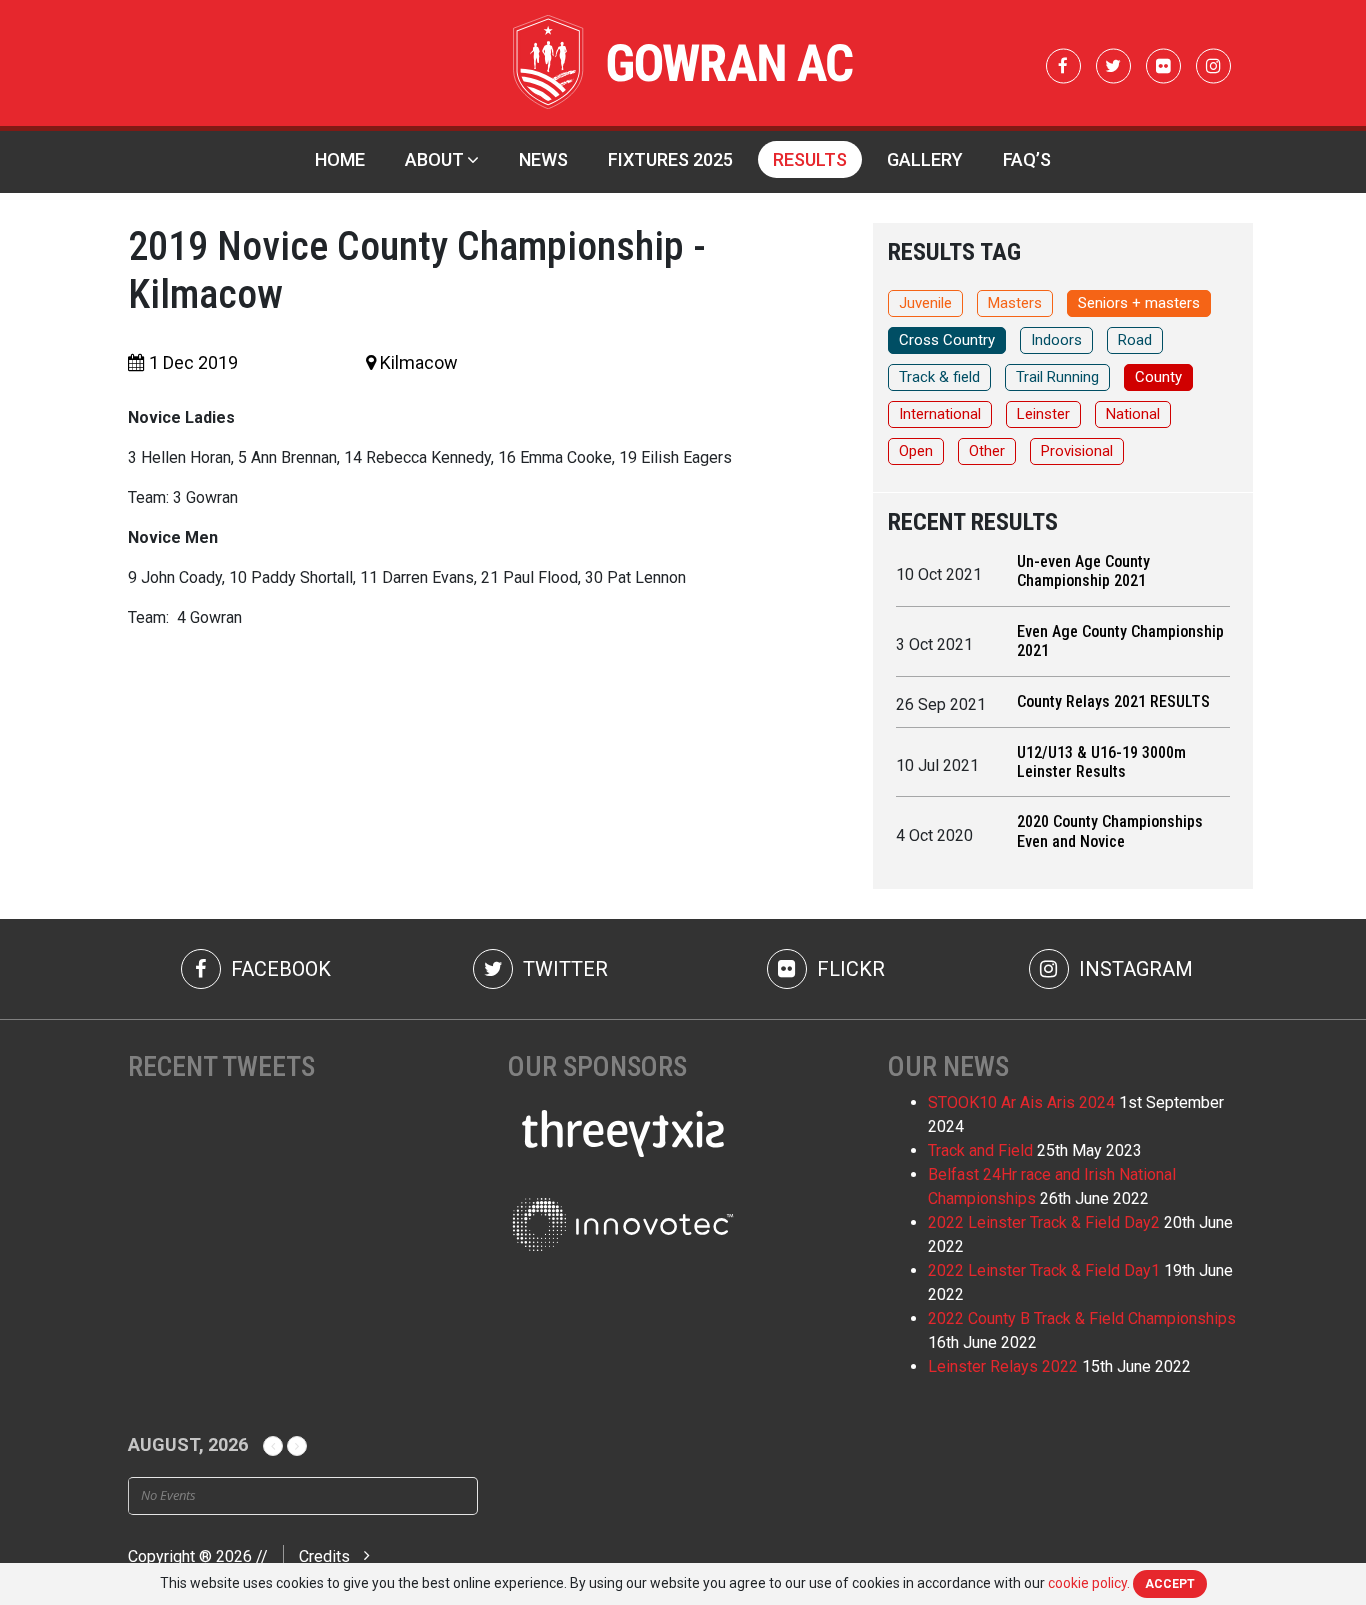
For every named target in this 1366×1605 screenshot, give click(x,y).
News (543, 159)
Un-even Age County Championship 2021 (1083, 571)
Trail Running (1057, 377)
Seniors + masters (1139, 303)
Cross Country (947, 340)
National (1133, 414)
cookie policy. (1089, 1583)
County (1158, 377)
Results (810, 159)
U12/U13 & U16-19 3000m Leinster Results (1101, 762)
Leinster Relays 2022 (1003, 1366)
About (434, 159)
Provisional (1077, 451)
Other (987, 451)
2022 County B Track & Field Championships (1082, 1318)
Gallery (925, 159)
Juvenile (925, 303)
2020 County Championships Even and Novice (1110, 831)
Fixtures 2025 (670, 159)
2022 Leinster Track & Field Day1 (1044, 1270)
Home (340, 159)
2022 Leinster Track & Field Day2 (1044, 1222)
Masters (1015, 303)
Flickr (848, 969)
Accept (1170, 1584)
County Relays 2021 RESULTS (1113, 701)
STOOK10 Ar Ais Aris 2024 (1021, 1102)
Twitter (563, 969)
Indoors (1056, 340)
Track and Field (980, 1150)
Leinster (1043, 414)
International (940, 414)
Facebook (278, 969)
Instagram (1133, 969)
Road (1135, 340)
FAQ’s (1027, 159)
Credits (324, 1556)
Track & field (939, 377)
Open (916, 451)
